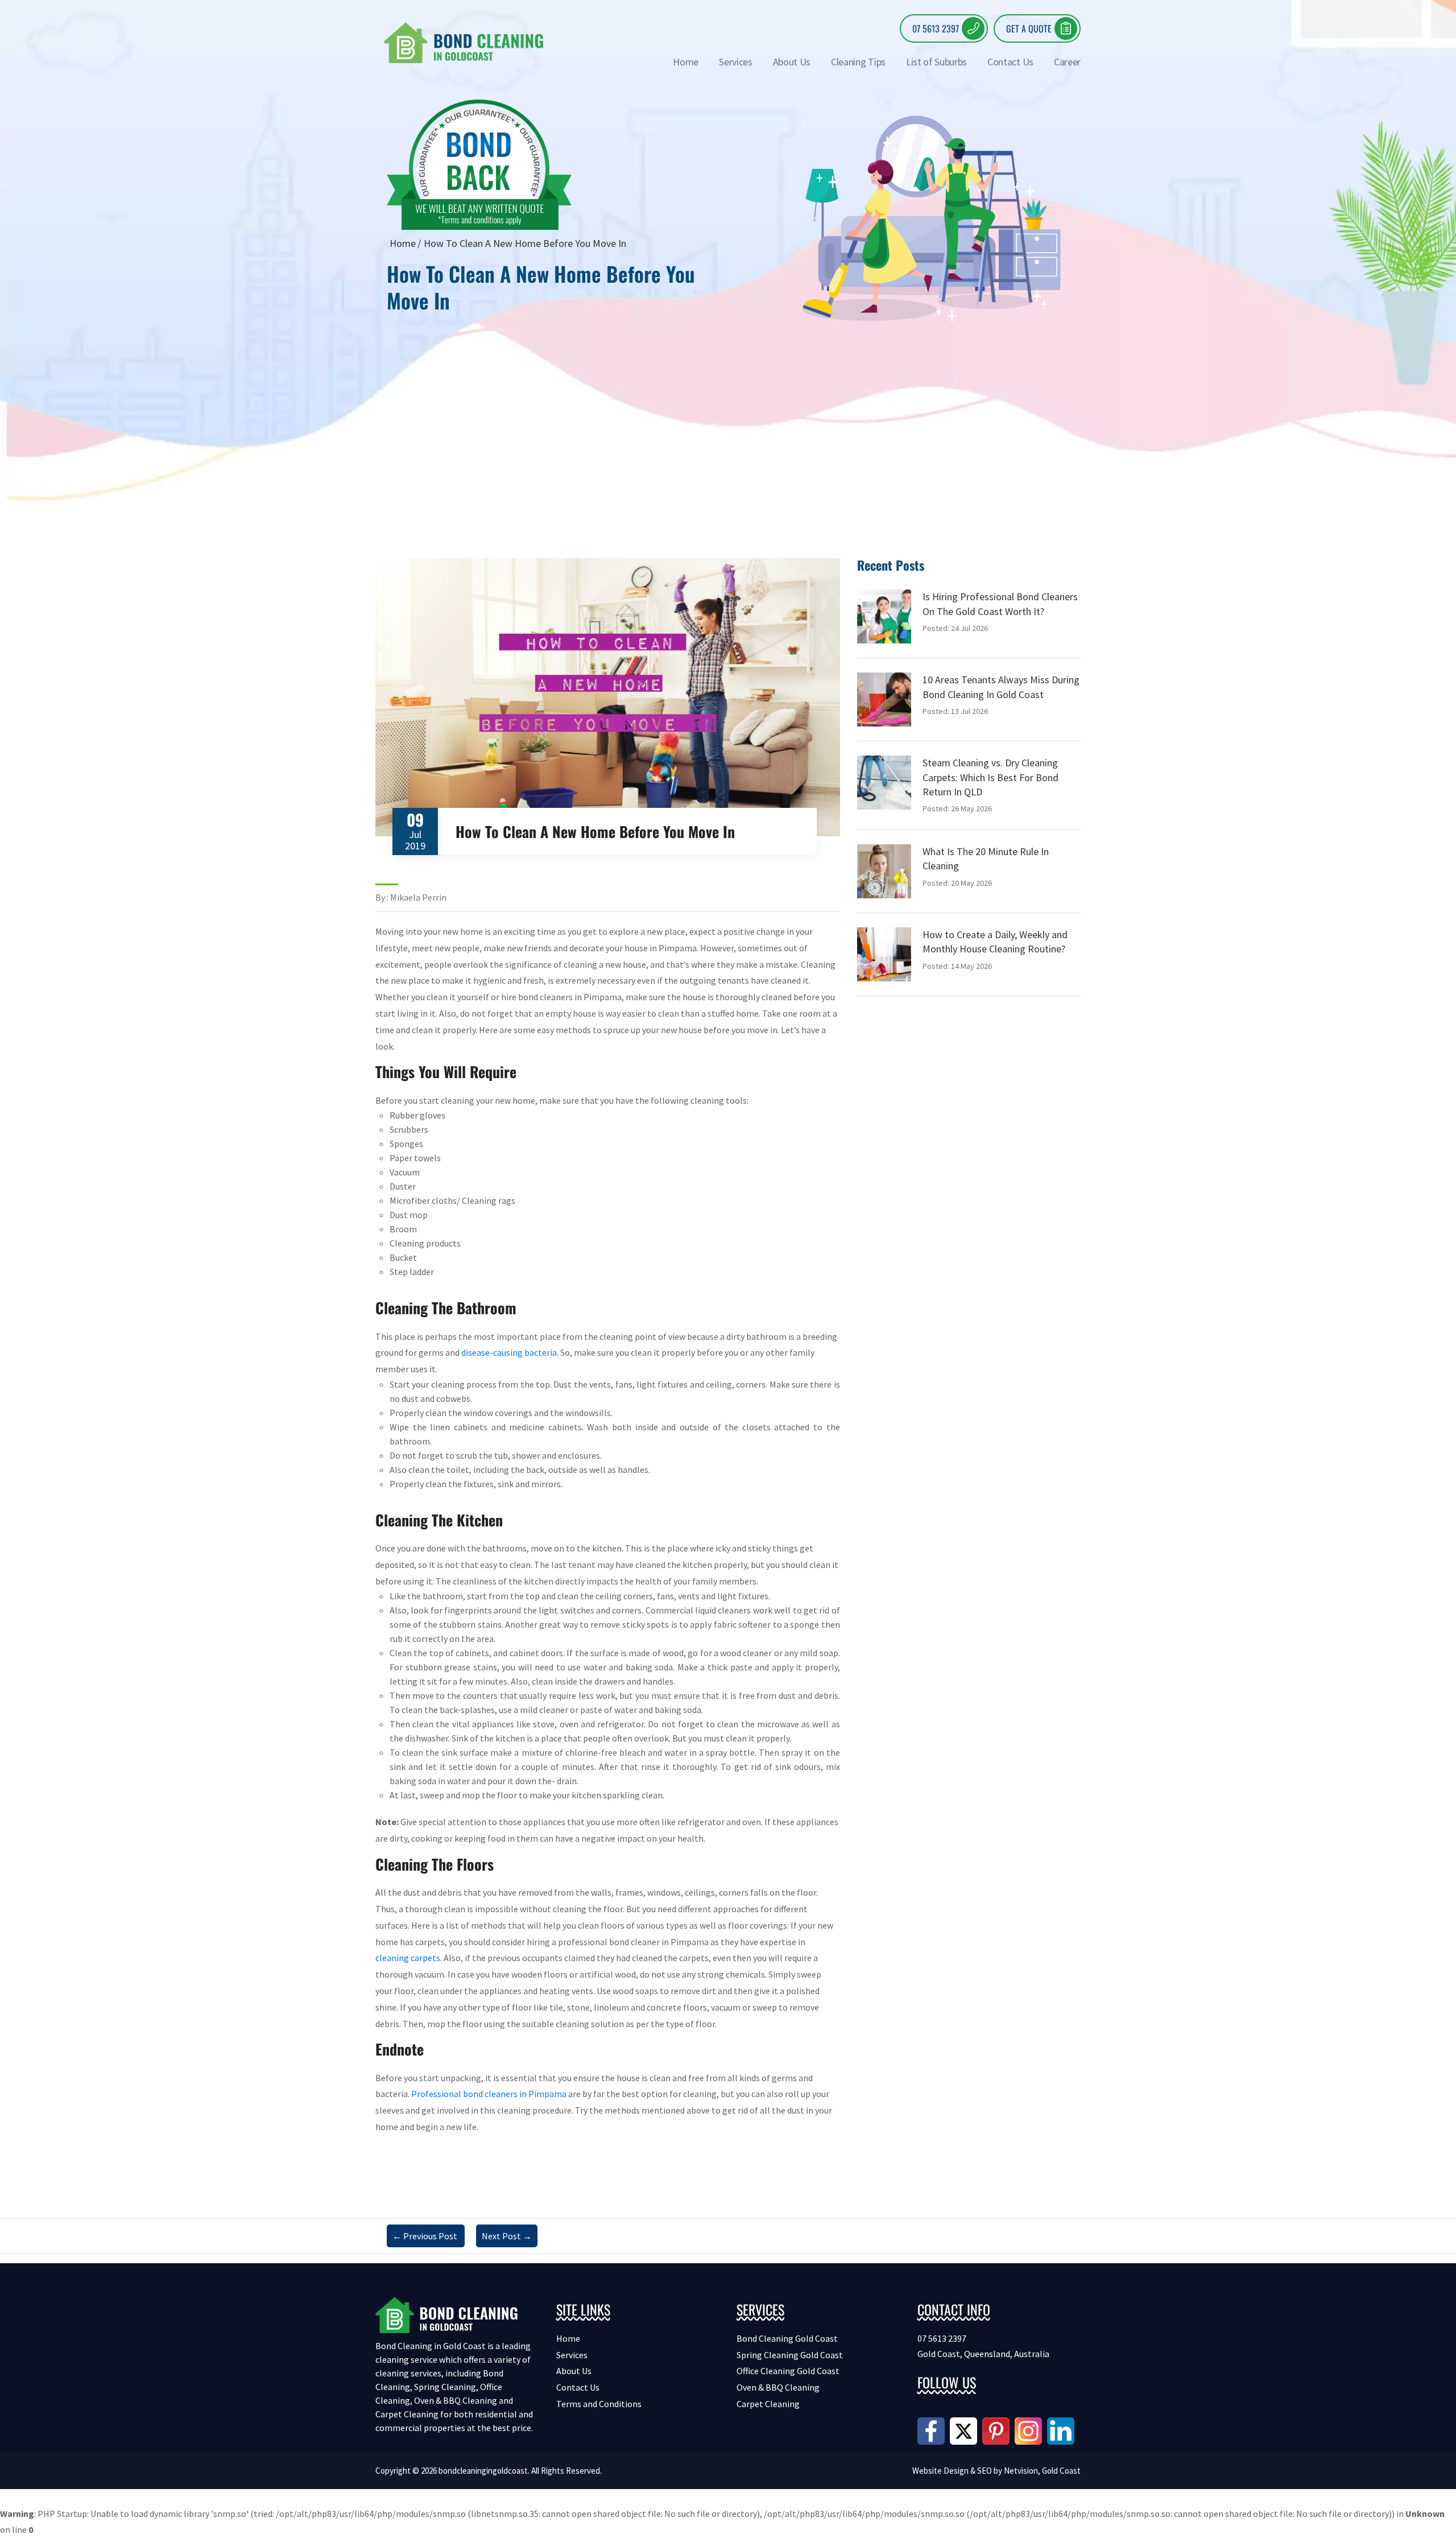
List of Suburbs (936, 62)
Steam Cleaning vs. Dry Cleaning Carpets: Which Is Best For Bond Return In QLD (990, 777)
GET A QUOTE (1029, 28)
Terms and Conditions (599, 2404)
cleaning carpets (408, 1958)
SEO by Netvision (1008, 2471)
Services (735, 62)
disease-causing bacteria (509, 1352)
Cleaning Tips (858, 62)
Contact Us (1010, 62)
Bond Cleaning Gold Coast (787, 2338)
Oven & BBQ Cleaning (778, 2387)
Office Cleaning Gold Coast (788, 2371)
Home (686, 62)
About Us (792, 62)
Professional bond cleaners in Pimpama (489, 2094)
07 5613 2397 (936, 28)
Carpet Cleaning (768, 2404)
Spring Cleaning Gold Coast (790, 2355)
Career (1067, 62)
